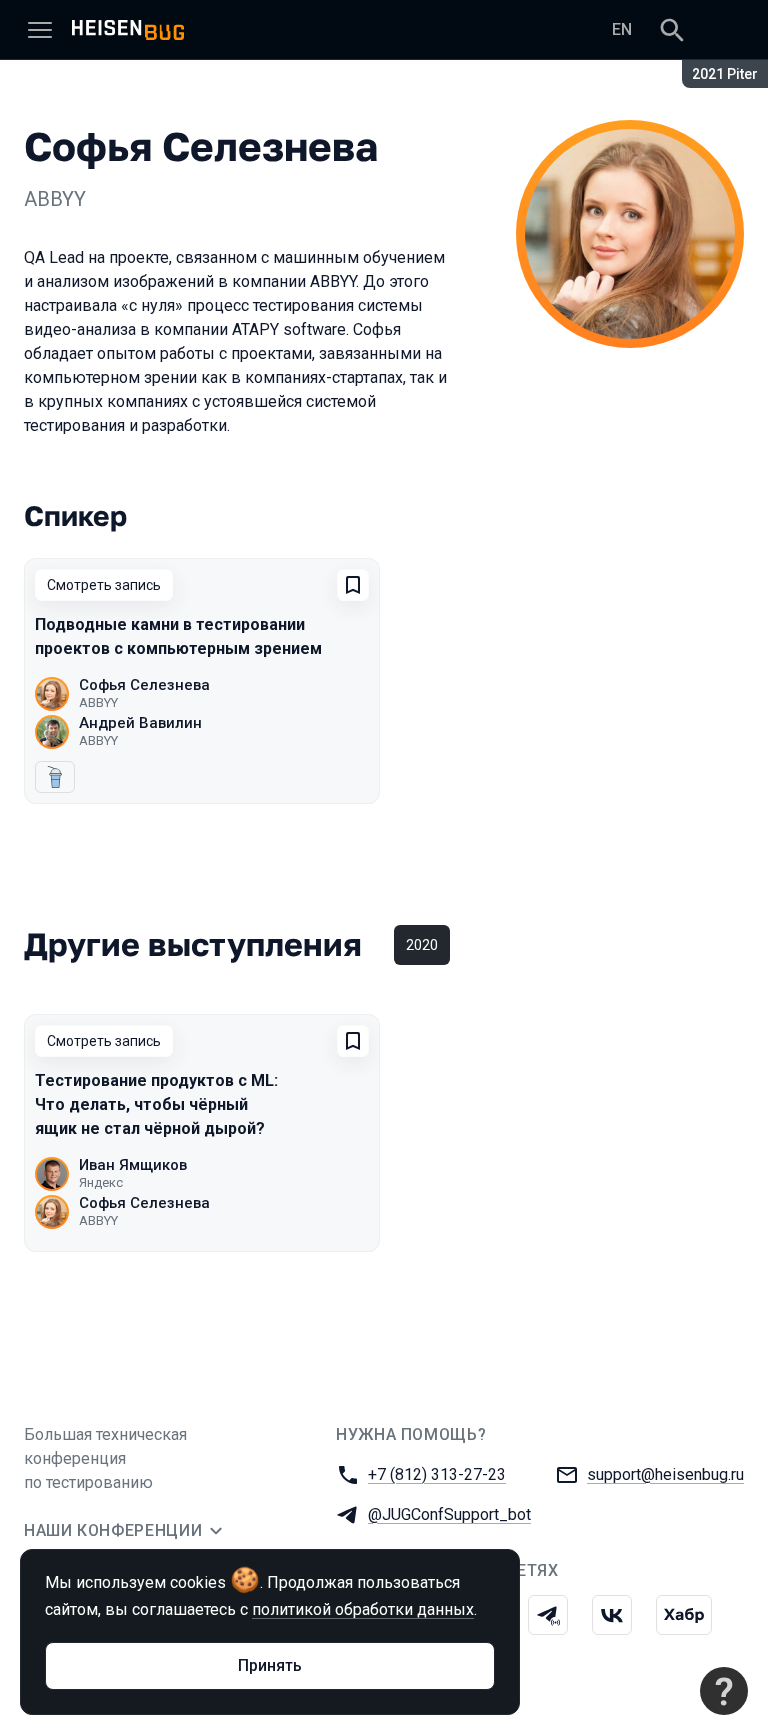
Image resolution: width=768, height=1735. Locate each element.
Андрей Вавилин (140, 723)
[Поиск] (672, 30)
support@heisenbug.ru (665, 1474)
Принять (270, 1665)
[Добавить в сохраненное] (353, 585)
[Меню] (40, 30)
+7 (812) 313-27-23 (437, 1474)
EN (622, 29)
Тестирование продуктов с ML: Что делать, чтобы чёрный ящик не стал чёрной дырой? (156, 1104)
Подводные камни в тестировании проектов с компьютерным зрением (178, 636)
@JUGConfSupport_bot (449, 1514)
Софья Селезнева (144, 685)
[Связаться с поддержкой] (724, 1691)
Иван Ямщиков (133, 1165)
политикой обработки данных (363, 1609)
